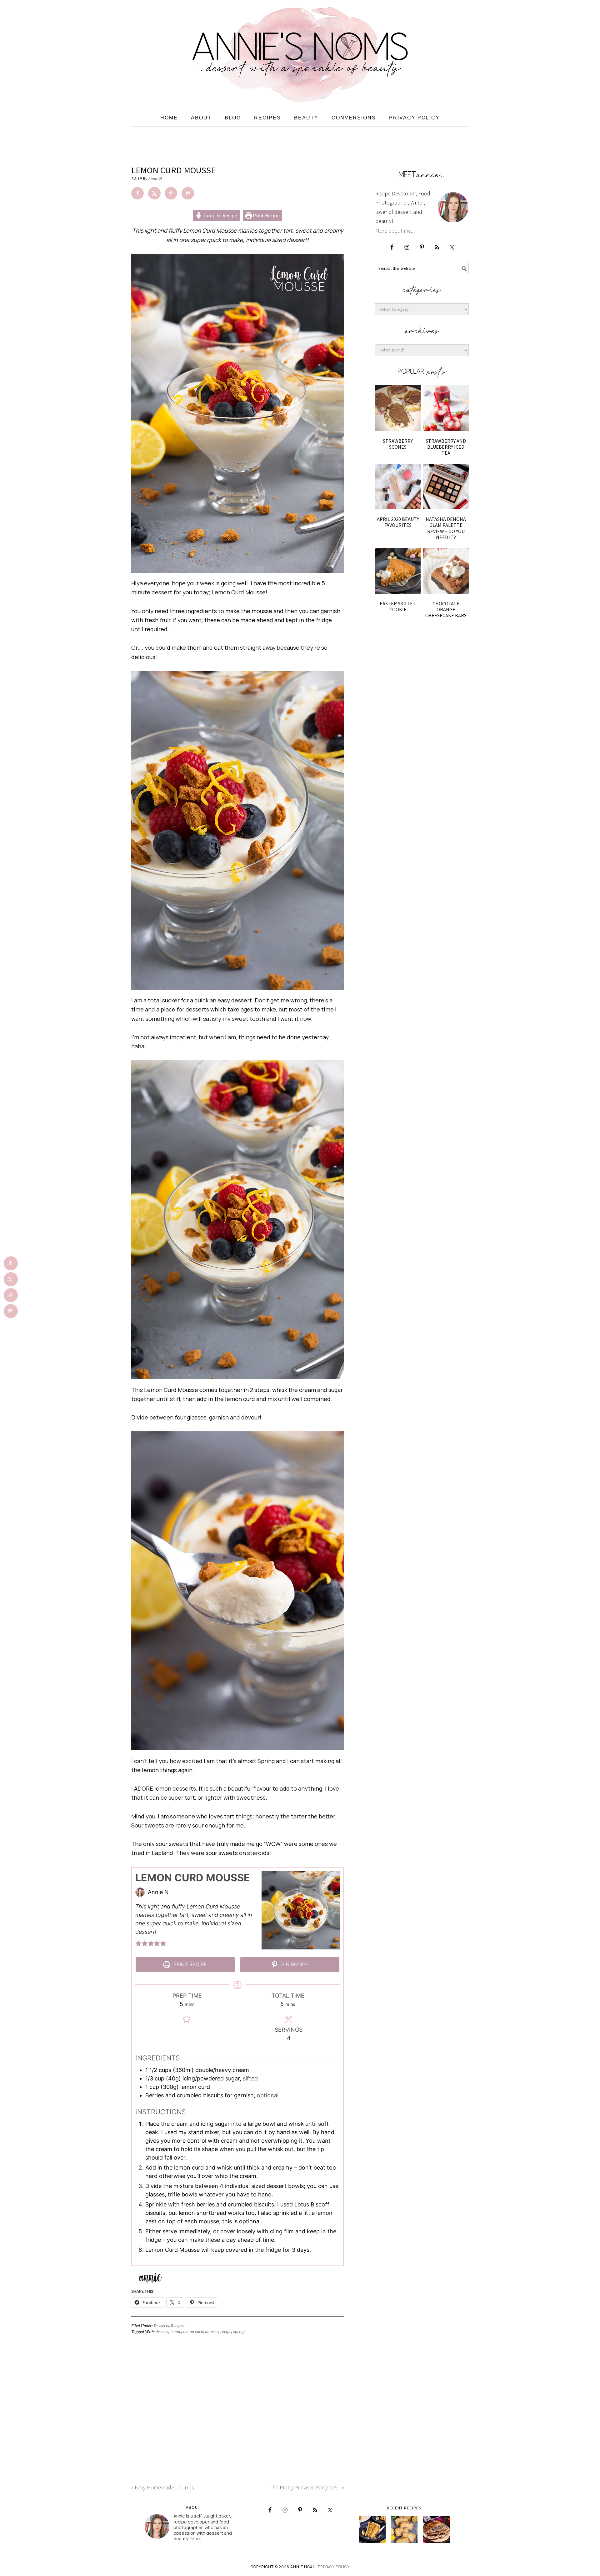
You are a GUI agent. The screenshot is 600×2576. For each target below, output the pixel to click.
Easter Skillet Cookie (398, 606)
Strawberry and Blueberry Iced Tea (446, 447)
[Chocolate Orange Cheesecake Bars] (446, 571)
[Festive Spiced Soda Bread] (436, 2530)
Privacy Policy (334, 2567)
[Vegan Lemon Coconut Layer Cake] (372, 2530)
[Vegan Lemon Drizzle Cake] (404, 2530)
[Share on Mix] (188, 193)
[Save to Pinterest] (171, 193)
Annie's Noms (300, 52)
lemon (176, 2332)
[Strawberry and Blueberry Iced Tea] (446, 408)
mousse (212, 2332)
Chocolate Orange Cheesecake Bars (446, 609)
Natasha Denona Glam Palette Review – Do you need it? (446, 528)
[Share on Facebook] (137, 193)
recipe (226, 2332)
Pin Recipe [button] (294, 1964)
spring (239, 2332)
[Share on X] (154, 193)
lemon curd (193, 2332)
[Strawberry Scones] (398, 408)
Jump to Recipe (220, 215)
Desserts (161, 2326)
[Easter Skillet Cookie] (398, 571)
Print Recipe (266, 215)
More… (197, 2539)
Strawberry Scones (398, 444)
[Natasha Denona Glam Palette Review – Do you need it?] (446, 486)
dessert (162, 2332)
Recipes (178, 2326)
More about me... (395, 231)
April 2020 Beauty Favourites (398, 522)
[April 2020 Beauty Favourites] (398, 486)
